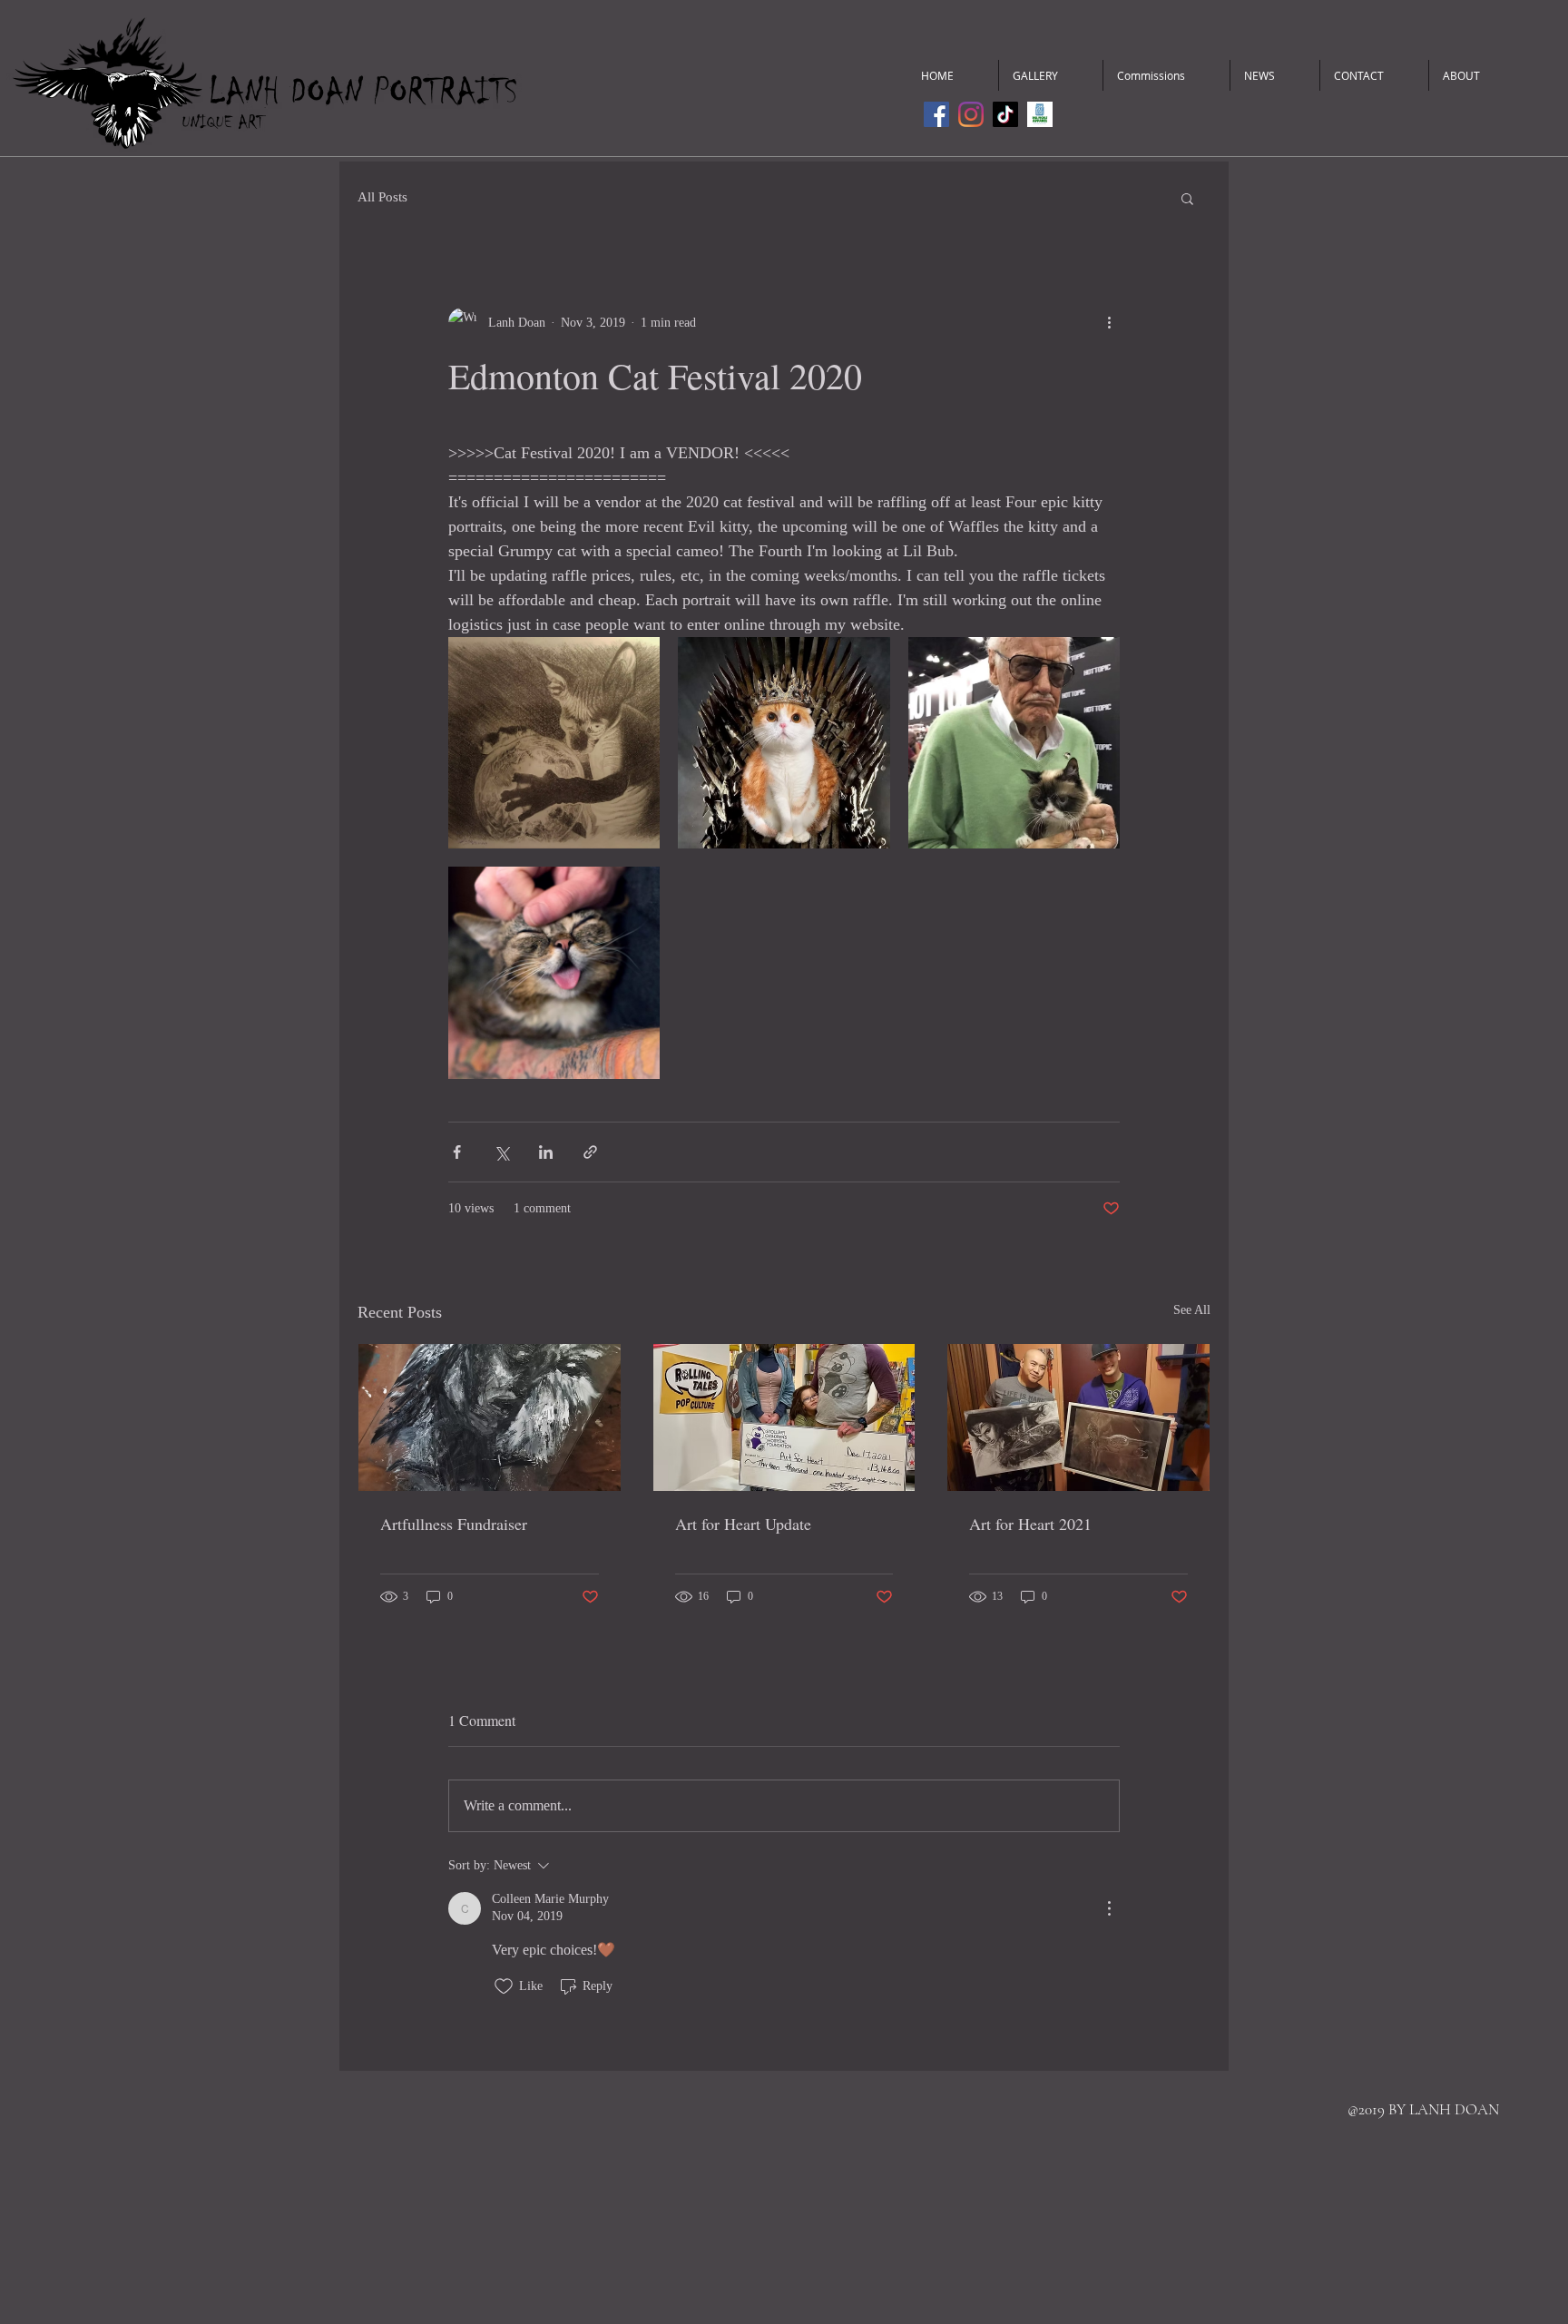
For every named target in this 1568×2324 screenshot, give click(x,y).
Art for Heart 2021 (1030, 1524)
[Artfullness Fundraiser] (490, 1417)
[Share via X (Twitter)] (501, 1152)
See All (1192, 1310)
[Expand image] (554, 743)
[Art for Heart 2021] (1078, 1417)
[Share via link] (590, 1152)
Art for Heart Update (743, 1524)
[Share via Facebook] (457, 1152)
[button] (1187, 198)
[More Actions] (1109, 1908)
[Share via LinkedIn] (546, 1152)
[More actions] (1109, 322)
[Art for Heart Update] (784, 1417)
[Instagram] (971, 114)
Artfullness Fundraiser (454, 1524)
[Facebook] (936, 114)
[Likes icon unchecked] (504, 1986)
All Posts (382, 197)
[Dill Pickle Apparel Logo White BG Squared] (1040, 114)
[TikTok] (1005, 114)
